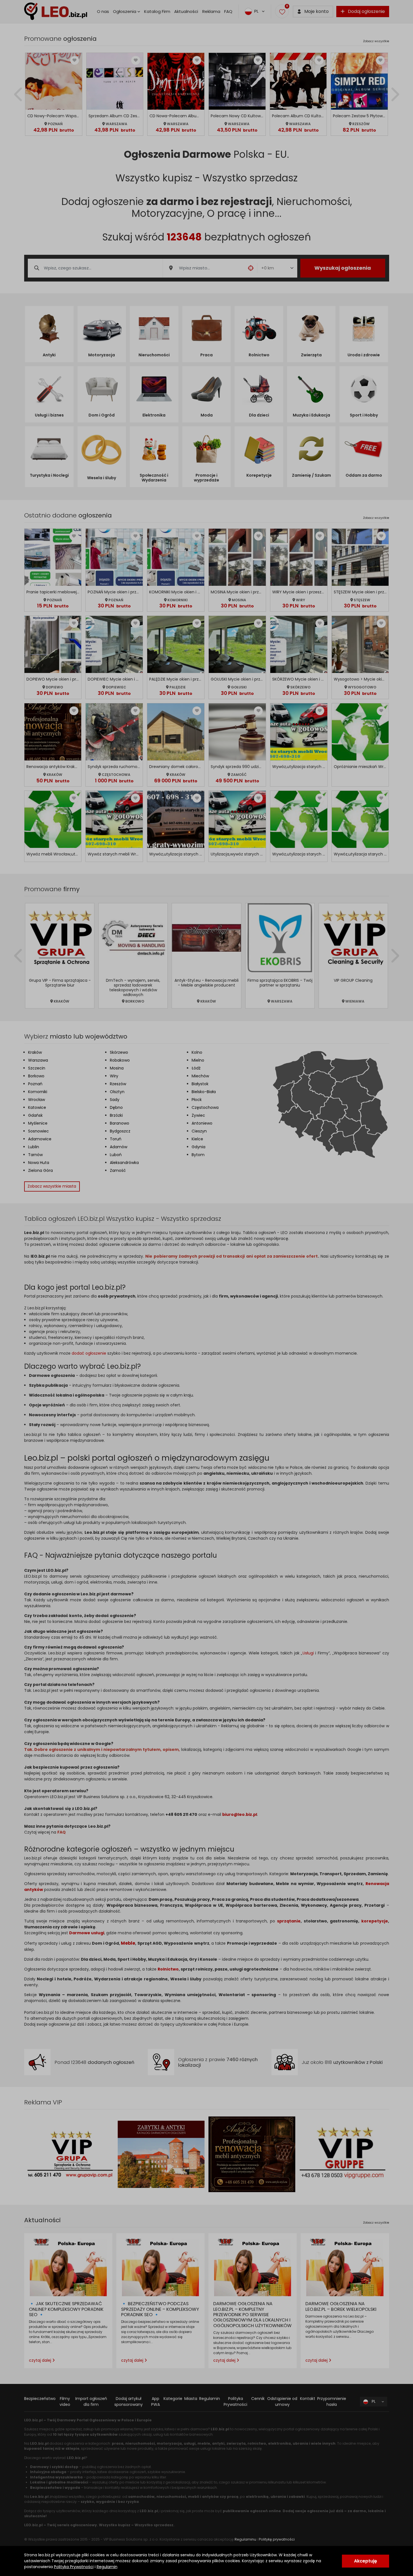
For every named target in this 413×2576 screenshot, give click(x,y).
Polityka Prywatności (74, 2567)
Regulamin (107, 2567)
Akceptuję (366, 2561)
